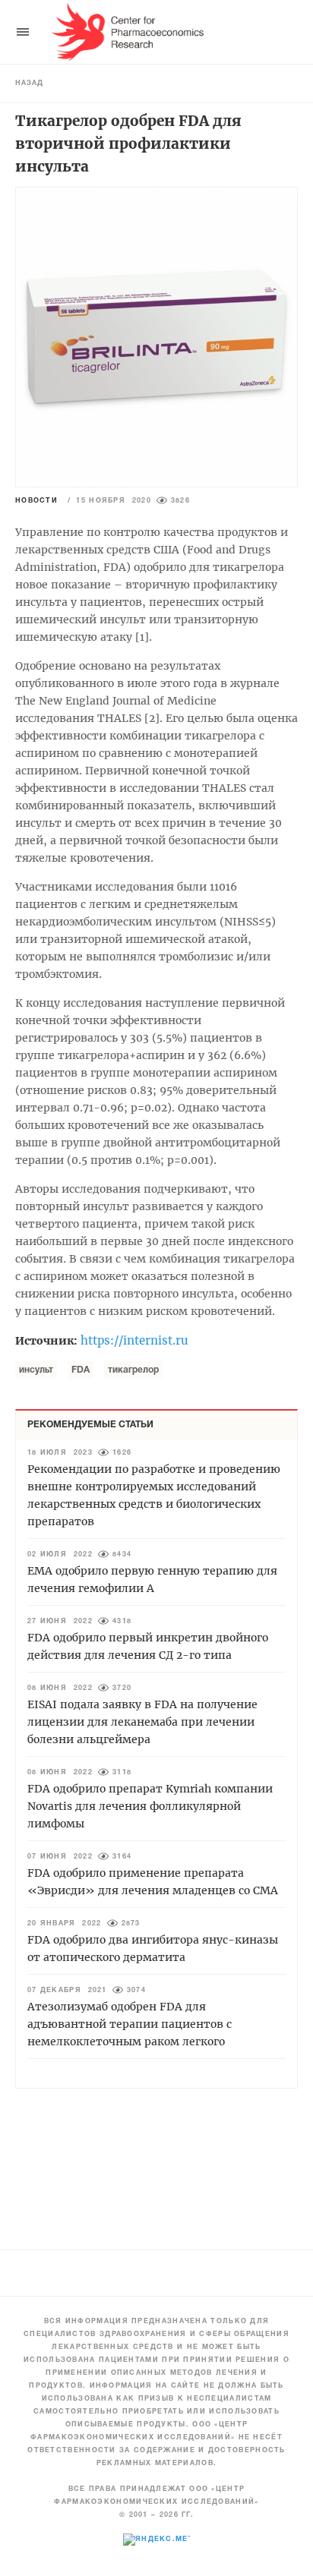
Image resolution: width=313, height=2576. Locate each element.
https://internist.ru (134, 1340)
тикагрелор (133, 1370)
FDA (81, 1370)
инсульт (36, 1370)
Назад (29, 84)
